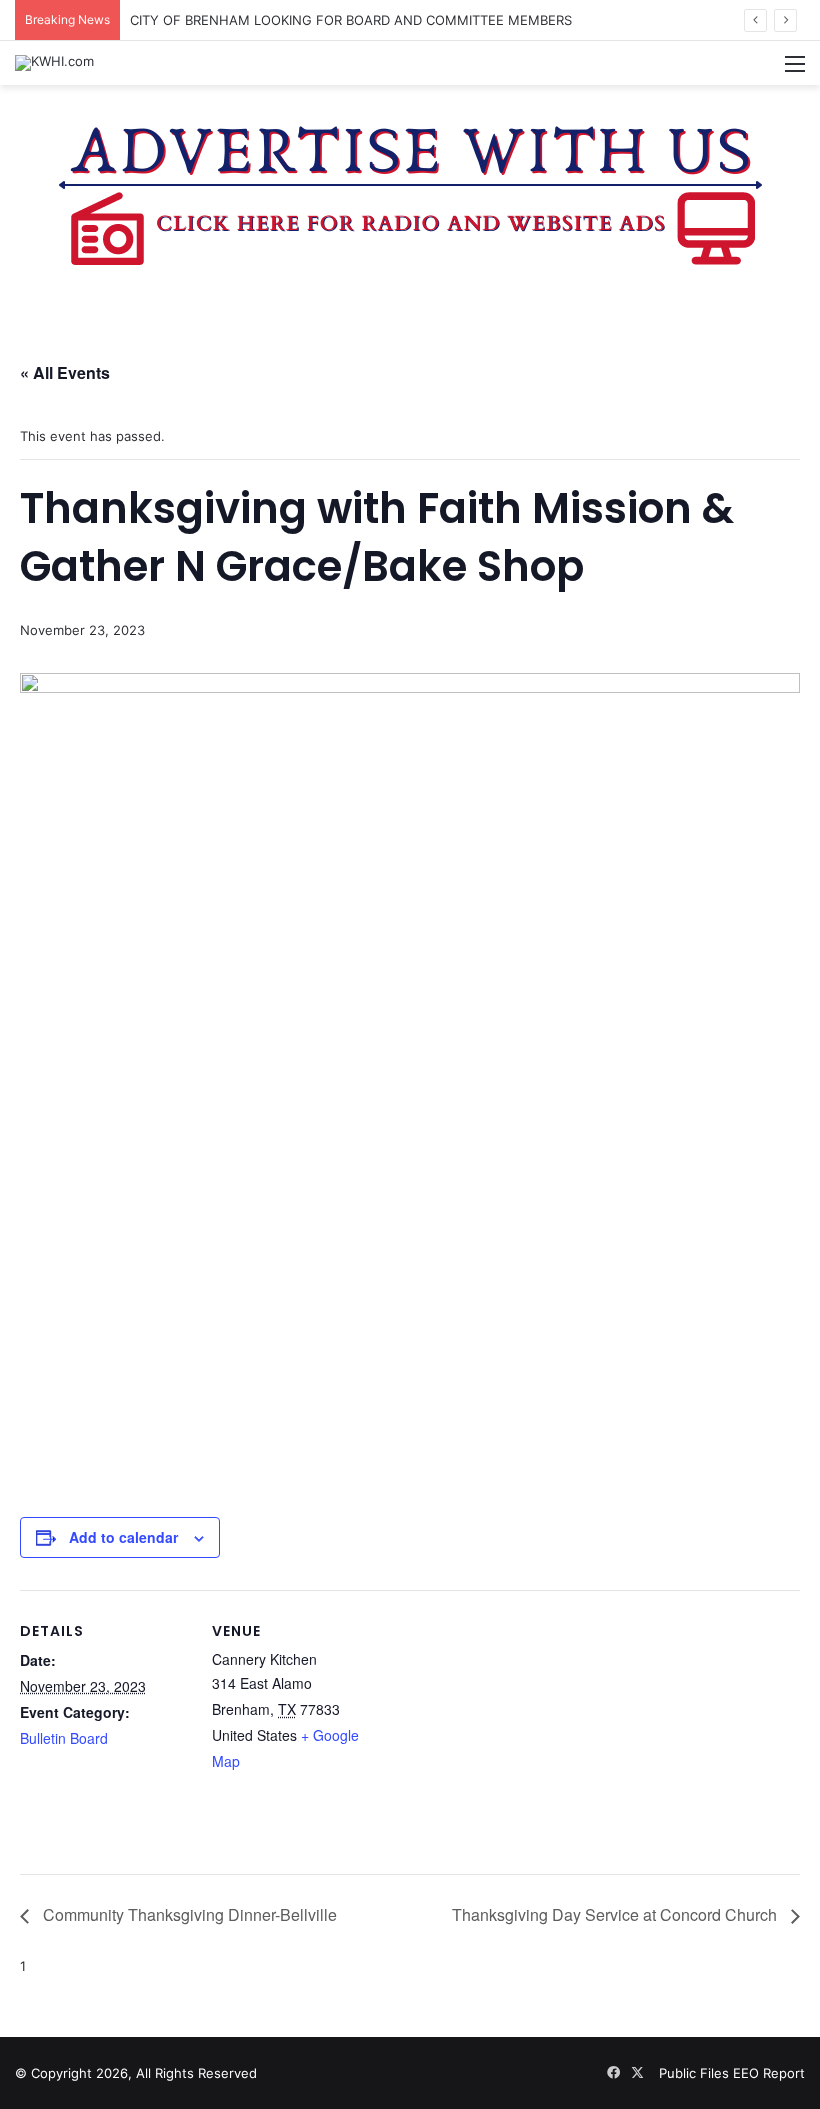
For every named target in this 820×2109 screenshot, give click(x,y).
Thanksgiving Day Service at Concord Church (616, 1914)
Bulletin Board (64, 1738)
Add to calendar (123, 1537)
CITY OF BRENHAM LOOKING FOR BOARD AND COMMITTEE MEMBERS (351, 20)
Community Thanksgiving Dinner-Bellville (188, 1914)
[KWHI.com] (54, 63)
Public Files (696, 2073)
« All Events (65, 372)
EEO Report (769, 2073)
